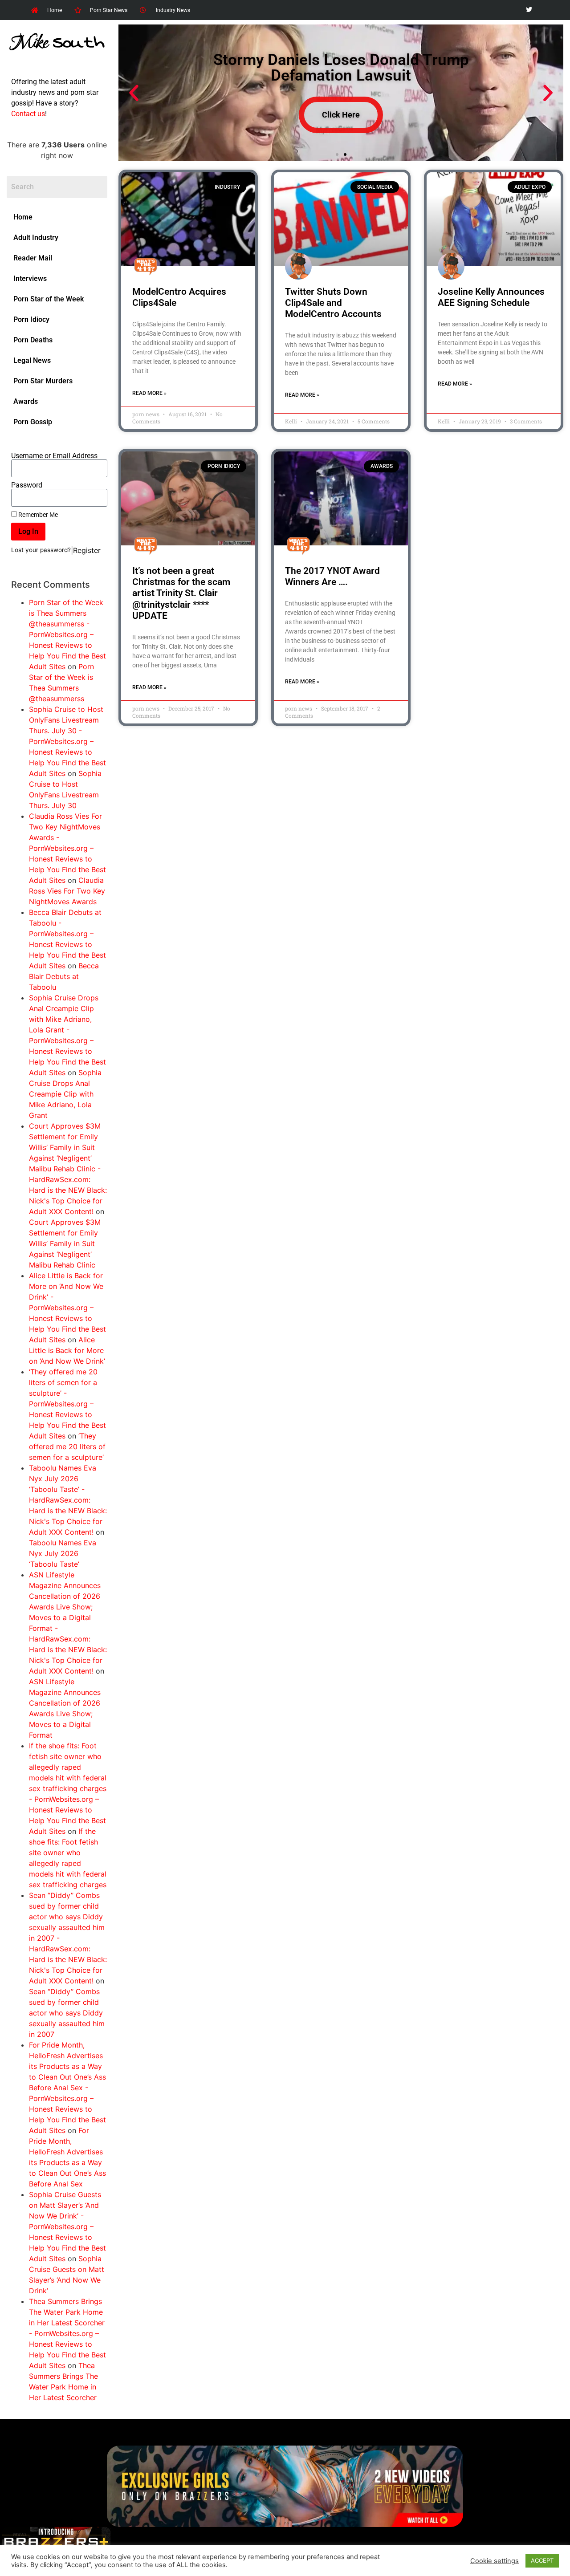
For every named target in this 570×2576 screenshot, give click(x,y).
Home (23, 217)
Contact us (28, 114)
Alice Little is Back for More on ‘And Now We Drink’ (67, 1350)
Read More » (149, 393)
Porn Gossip (33, 422)
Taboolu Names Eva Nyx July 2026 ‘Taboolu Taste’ (63, 1553)
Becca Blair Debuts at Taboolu (64, 976)
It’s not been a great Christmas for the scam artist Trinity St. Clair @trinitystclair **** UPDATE (181, 593)
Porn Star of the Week (49, 299)
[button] (134, 93)
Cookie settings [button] (495, 2561)
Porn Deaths (33, 340)
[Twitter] (529, 10)
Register (87, 550)
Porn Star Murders (43, 381)
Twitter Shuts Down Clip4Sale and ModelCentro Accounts (333, 303)
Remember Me (37, 515)
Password (27, 485)
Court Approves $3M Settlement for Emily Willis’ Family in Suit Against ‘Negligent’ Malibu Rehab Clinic (65, 1243)
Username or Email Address (54, 456)
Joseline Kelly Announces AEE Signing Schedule (491, 297)
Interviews (30, 278)
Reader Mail (33, 258)
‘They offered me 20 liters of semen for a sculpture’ (67, 1446)
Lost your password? (41, 550)
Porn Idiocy (31, 319)
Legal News (32, 360)
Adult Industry (36, 238)
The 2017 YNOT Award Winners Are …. (332, 576)
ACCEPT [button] (542, 2560)
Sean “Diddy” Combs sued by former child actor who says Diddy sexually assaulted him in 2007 (67, 2013)
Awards (26, 401)
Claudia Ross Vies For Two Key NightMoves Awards (67, 891)
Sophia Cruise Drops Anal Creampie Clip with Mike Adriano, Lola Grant (65, 1094)
